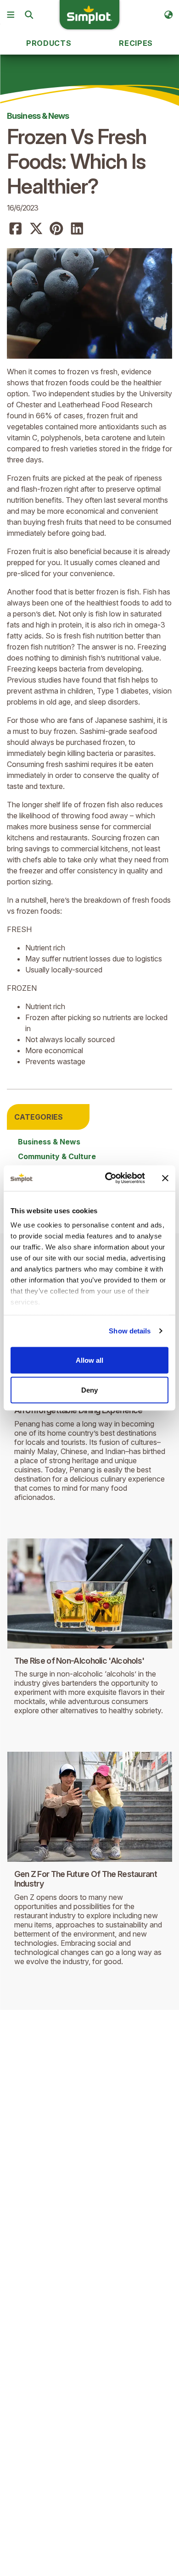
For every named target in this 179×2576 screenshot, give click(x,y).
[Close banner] (165, 1178)
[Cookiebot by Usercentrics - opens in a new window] (109, 1178)
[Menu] (11, 15)
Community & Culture (57, 1156)
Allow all (89, 1360)
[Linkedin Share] (77, 229)
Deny (89, 1390)
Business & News (38, 116)
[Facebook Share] (16, 229)
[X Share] (36, 229)
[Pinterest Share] (56, 229)
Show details (130, 1331)
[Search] (29, 15)
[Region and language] (168, 15)
